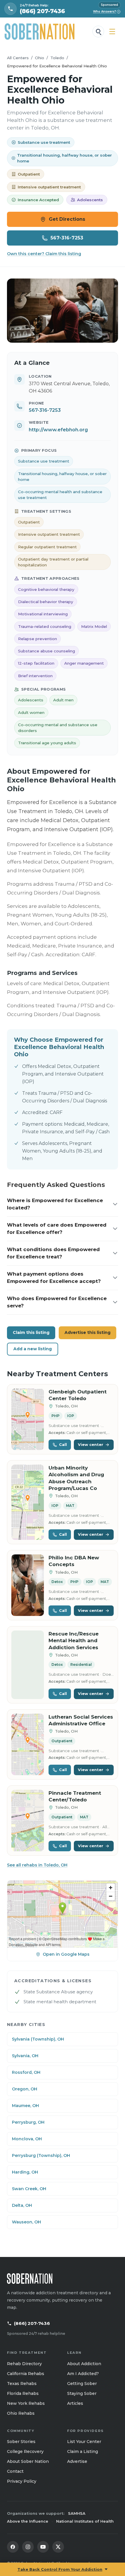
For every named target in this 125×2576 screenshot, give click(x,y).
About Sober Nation (28, 2461)
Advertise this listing (87, 1332)
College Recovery (25, 2451)
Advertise (77, 2461)
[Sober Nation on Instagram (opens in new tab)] (28, 2547)
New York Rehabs (26, 2403)
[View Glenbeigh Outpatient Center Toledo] (28, 1419)
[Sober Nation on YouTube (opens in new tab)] (43, 2547)
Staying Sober (82, 2393)
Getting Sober (82, 2384)
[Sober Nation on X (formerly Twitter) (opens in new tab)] (58, 2547)
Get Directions (67, 219)
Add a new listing (33, 1349)
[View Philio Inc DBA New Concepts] (28, 1585)
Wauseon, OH (26, 2222)
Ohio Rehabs (21, 2413)
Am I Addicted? (83, 2374)
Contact (15, 2471)
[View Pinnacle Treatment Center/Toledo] (28, 1821)
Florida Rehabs (23, 2393)
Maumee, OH (25, 2106)
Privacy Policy (22, 2481)
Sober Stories (21, 2442)
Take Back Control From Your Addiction (60, 2569)
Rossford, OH (26, 2072)
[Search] (98, 31)
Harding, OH (25, 2172)
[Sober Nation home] (40, 31)
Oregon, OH (25, 2089)
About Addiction (84, 2364)
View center (91, 1444)
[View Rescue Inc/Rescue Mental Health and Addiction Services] (28, 1665)
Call (63, 1444)
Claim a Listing (83, 2451)
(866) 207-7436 (32, 2323)
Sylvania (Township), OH (38, 2039)
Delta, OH (22, 2205)
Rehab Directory (24, 2364)
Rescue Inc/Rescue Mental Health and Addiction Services (74, 1641)
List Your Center (84, 2442)
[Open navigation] (112, 31)
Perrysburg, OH (28, 2122)
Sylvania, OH (25, 2056)
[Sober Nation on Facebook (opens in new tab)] (13, 2547)
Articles (75, 2403)
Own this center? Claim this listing (44, 254)
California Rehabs (26, 2374)
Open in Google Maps (66, 1954)
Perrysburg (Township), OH (41, 2155)
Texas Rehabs (22, 2384)
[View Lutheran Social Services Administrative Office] (28, 1744)
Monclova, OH (27, 2139)
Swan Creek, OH (29, 2189)
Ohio (40, 58)
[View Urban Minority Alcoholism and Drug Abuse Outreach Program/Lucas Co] (28, 1502)
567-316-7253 (67, 238)
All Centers (18, 58)
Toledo (57, 58)
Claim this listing (31, 1332)
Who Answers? (106, 12)
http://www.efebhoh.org (58, 430)
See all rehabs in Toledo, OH (37, 1865)
